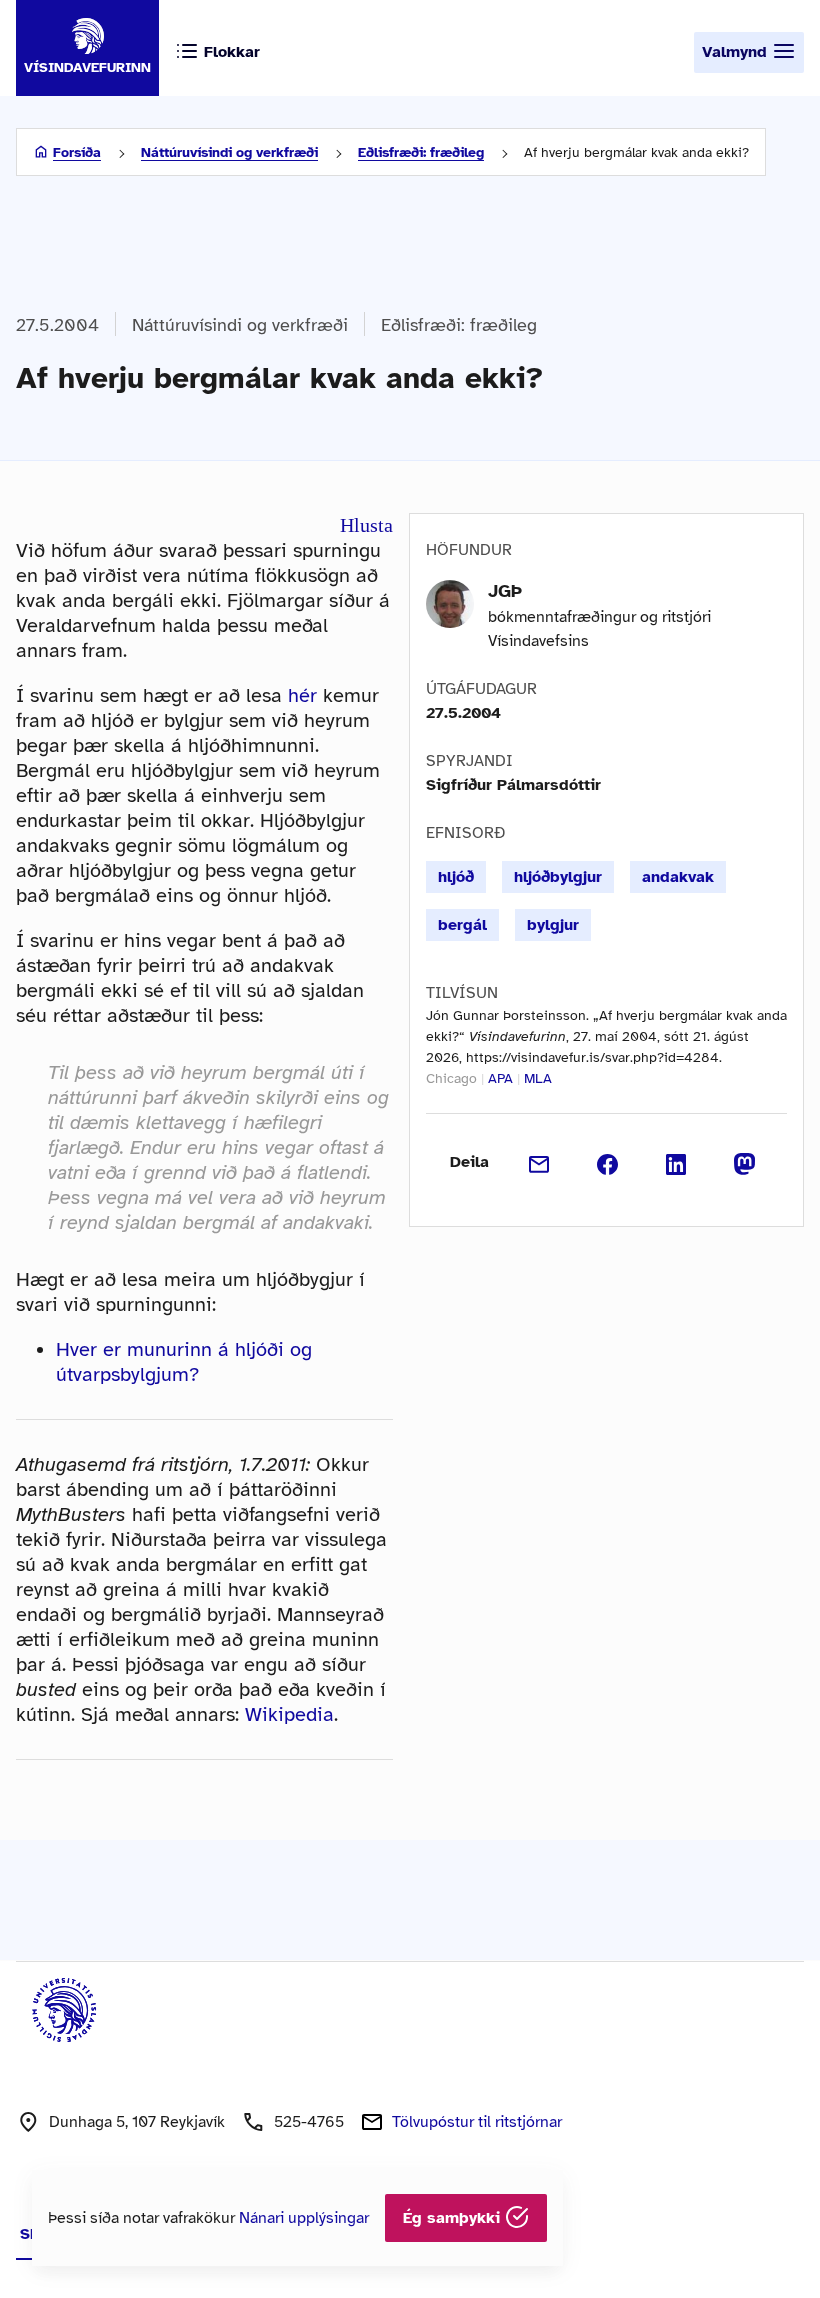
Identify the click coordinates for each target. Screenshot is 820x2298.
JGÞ (505, 591)
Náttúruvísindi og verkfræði (229, 152)
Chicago (451, 1078)
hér (302, 695)
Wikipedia (289, 1714)
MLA (538, 1078)
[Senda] (539, 1162)
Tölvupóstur (477, 2122)
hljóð (456, 877)
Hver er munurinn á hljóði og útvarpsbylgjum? (184, 1362)
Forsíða (77, 152)
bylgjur (553, 925)
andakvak (678, 877)
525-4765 (309, 2122)
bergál (462, 925)
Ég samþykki (454, 2218)
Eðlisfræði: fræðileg (421, 152)
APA (500, 1078)
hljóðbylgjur (558, 877)
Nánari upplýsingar (304, 2218)
